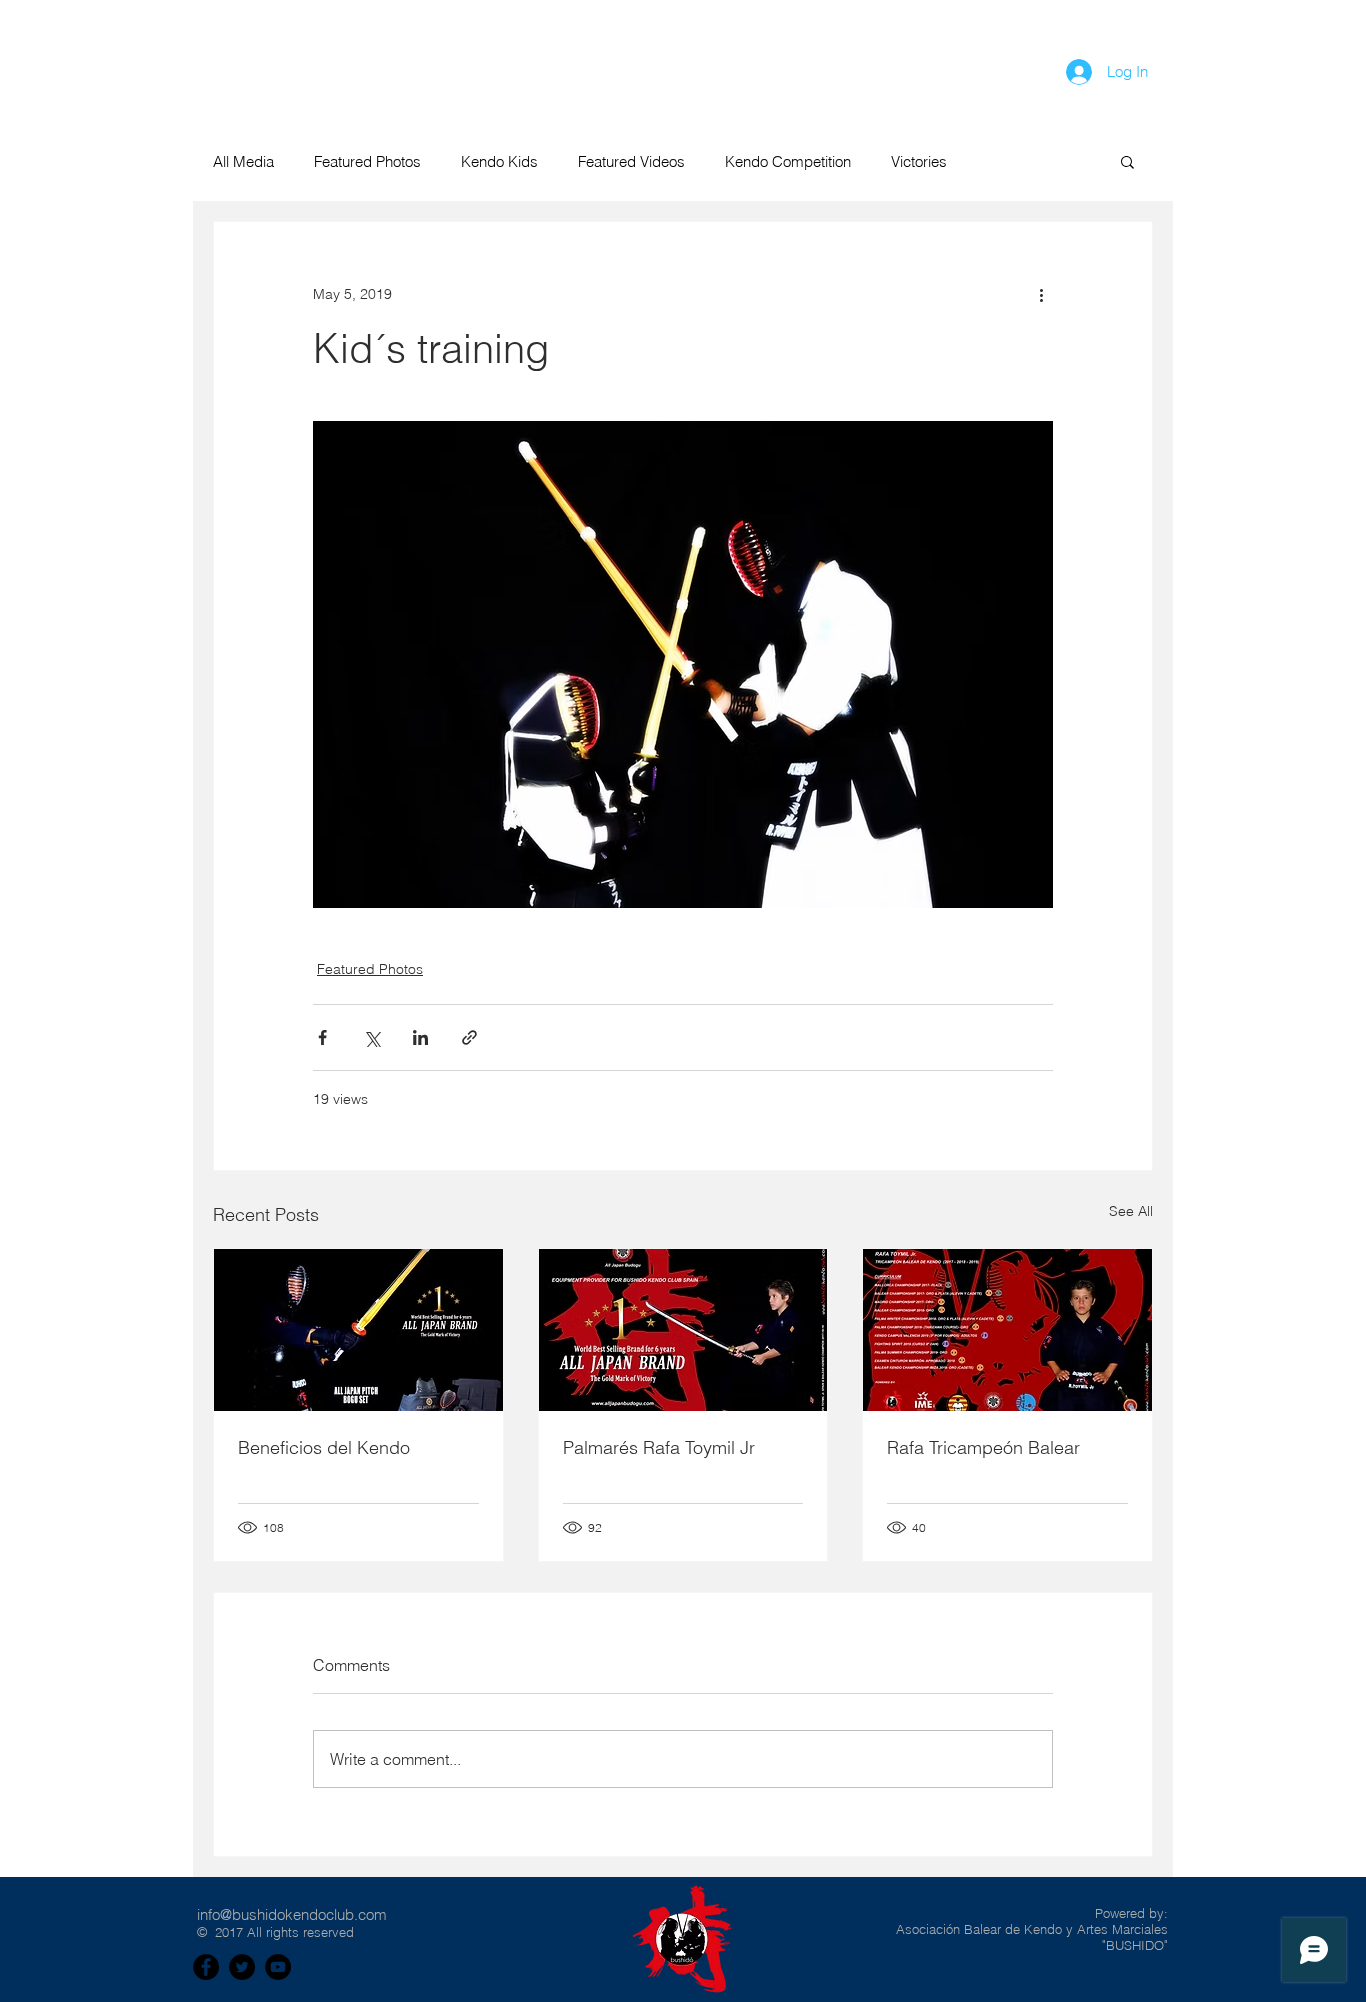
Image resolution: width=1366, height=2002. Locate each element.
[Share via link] (469, 1037)
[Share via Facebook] (322, 1037)
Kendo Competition (788, 161)
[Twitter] (242, 1967)
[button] (1288, 69)
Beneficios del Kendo (324, 1447)
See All (1131, 1211)
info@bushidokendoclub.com (292, 1914)
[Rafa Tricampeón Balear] (1007, 1330)
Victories (919, 161)
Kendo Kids (499, 161)
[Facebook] (206, 1967)
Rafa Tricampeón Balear (983, 1447)
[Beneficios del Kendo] (358, 1330)
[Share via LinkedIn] (420, 1037)
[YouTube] (278, 1967)
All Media (243, 161)
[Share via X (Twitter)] (371, 1037)
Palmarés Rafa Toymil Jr (659, 1447)
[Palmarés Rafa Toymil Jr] (683, 1330)
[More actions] (1041, 294)
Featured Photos (367, 161)
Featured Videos (631, 161)
